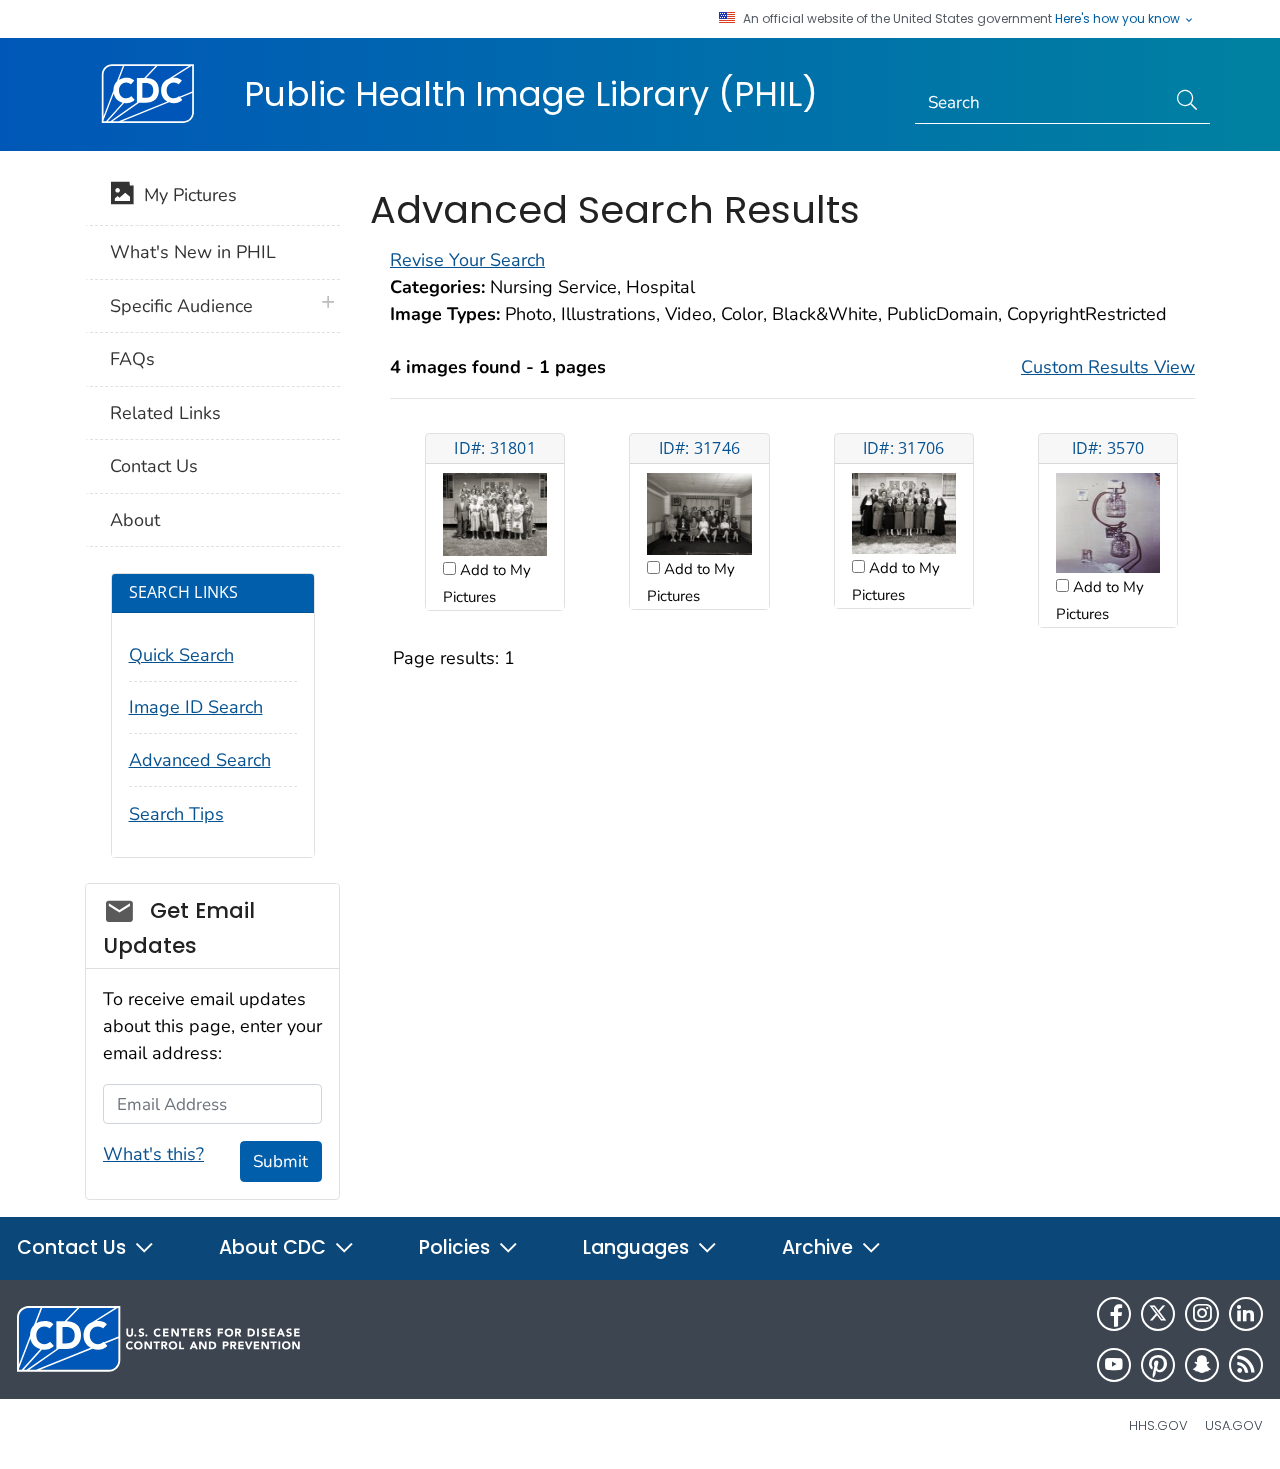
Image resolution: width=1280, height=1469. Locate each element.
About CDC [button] (275, 1247)
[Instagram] (1202, 1314)
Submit (280, 1161)
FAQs (132, 359)
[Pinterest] (1158, 1365)
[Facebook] (1114, 1314)
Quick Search (181, 655)
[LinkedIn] (1246, 1314)
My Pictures (185, 195)
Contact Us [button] (74, 1247)
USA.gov (1234, 1425)
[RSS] (1246, 1365)
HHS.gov (1158, 1425)
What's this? (153, 1154)
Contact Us (154, 466)
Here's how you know (1119, 19)
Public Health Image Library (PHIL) (531, 94)
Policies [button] (457, 1247)
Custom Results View (1108, 367)
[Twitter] (1158, 1314)
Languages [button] (638, 1247)
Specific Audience (181, 306)
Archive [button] (820, 1247)
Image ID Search (196, 707)
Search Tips (176, 814)
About (135, 520)
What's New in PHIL (193, 252)
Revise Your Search (467, 260)
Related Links (165, 413)
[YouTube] (1114, 1365)
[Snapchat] (1202, 1365)
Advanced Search (200, 760)
